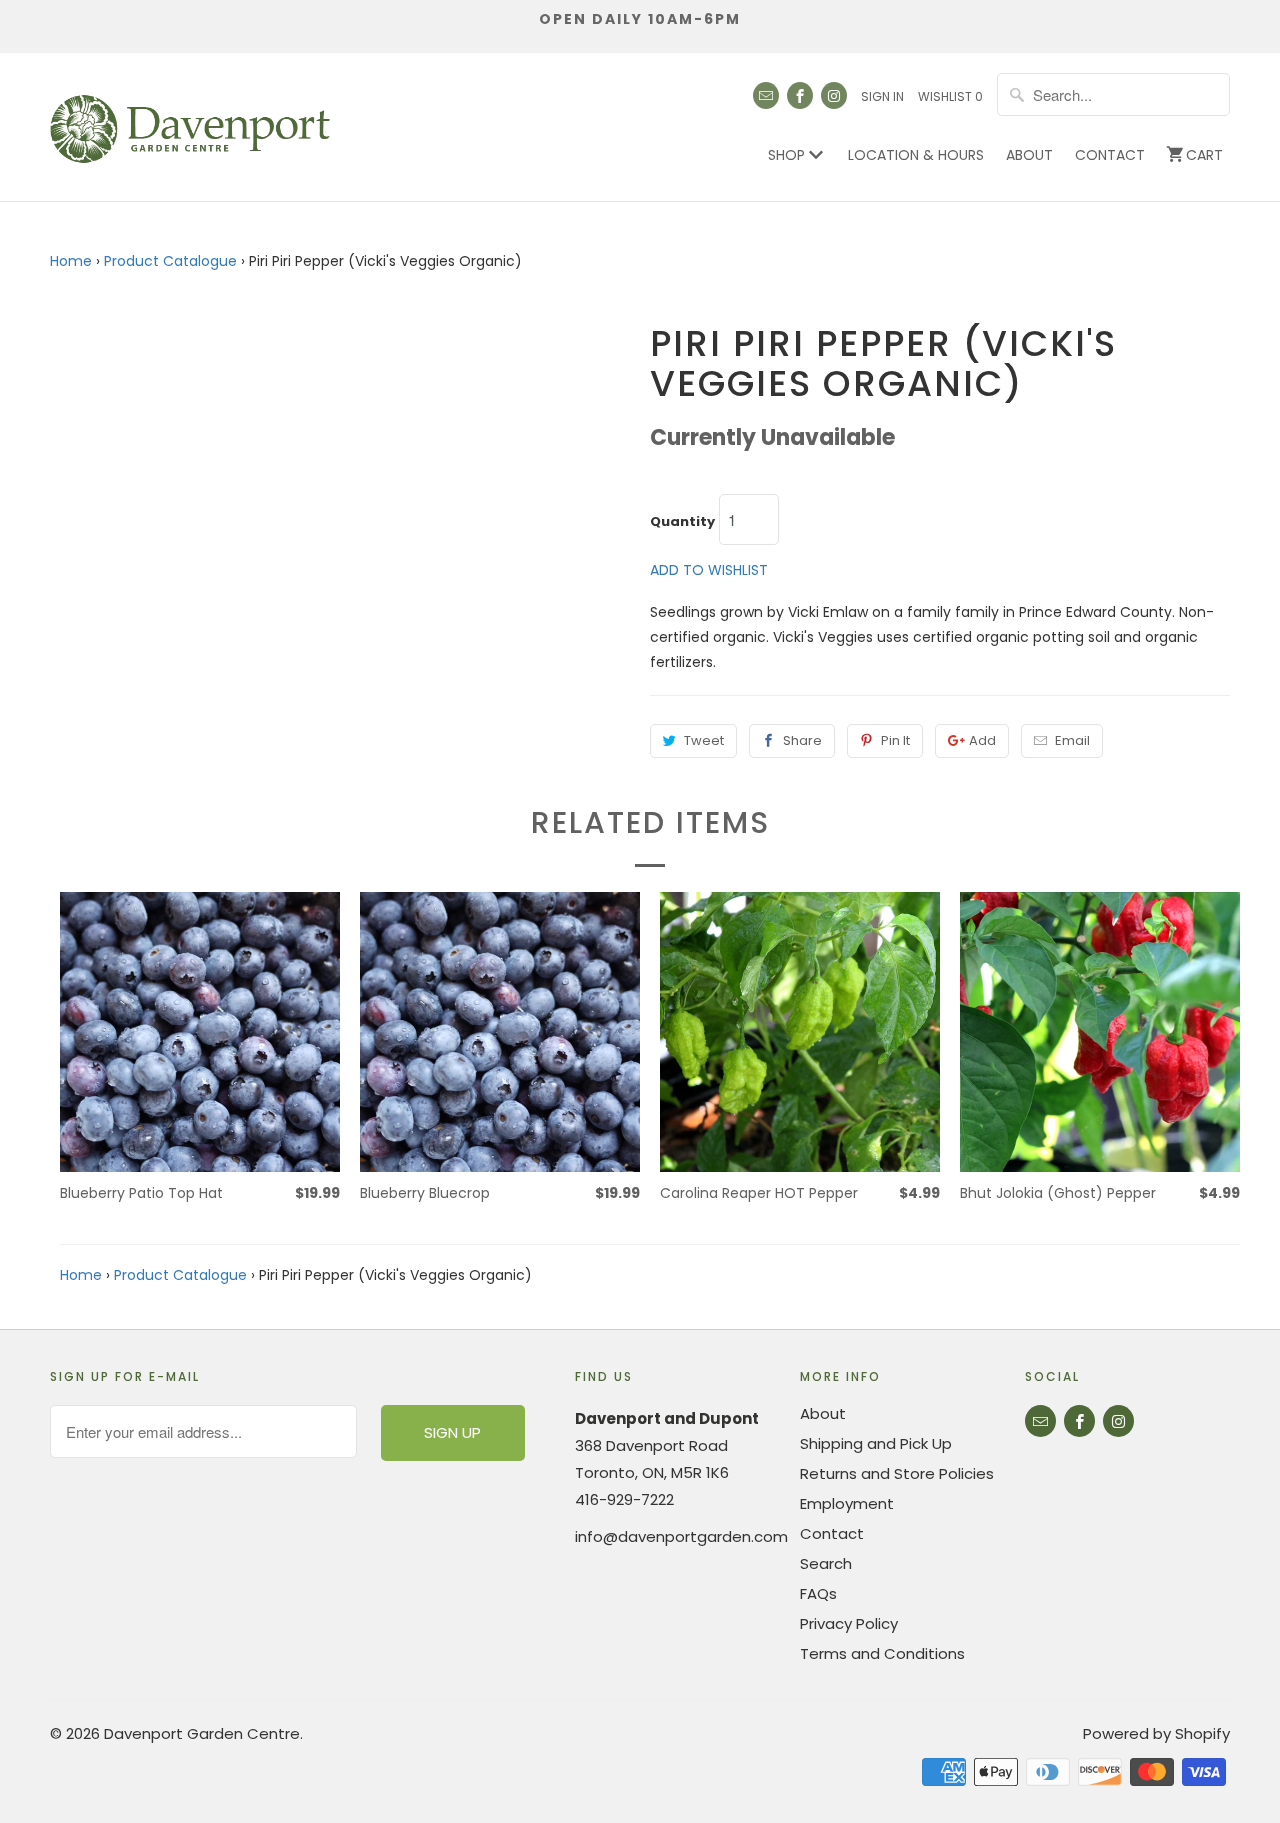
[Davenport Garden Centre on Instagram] (834, 95)
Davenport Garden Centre (202, 1733)
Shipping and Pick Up (876, 1443)
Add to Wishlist (709, 570)
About (1029, 155)
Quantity (682, 522)
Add (982, 740)
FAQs (818, 1593)
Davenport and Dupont (667, 1418)
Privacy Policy (849, 1623)
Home (71, 261)
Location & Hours (916, 155)
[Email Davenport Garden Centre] (766, 95)
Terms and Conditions (882, 1653)
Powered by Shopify (1156, 1733)
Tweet (704, 740)
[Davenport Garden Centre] (190, 119)
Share (802, 740)
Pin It (895, 740)
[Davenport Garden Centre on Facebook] (800, 95)
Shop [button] (788, 155)
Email (1072, 740)
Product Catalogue (170, 261)
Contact (1110, 155)
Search (826, 1563)
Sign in (882, 96)
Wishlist (950, 96)
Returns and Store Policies (897, 1473)
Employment (847, 1503)
